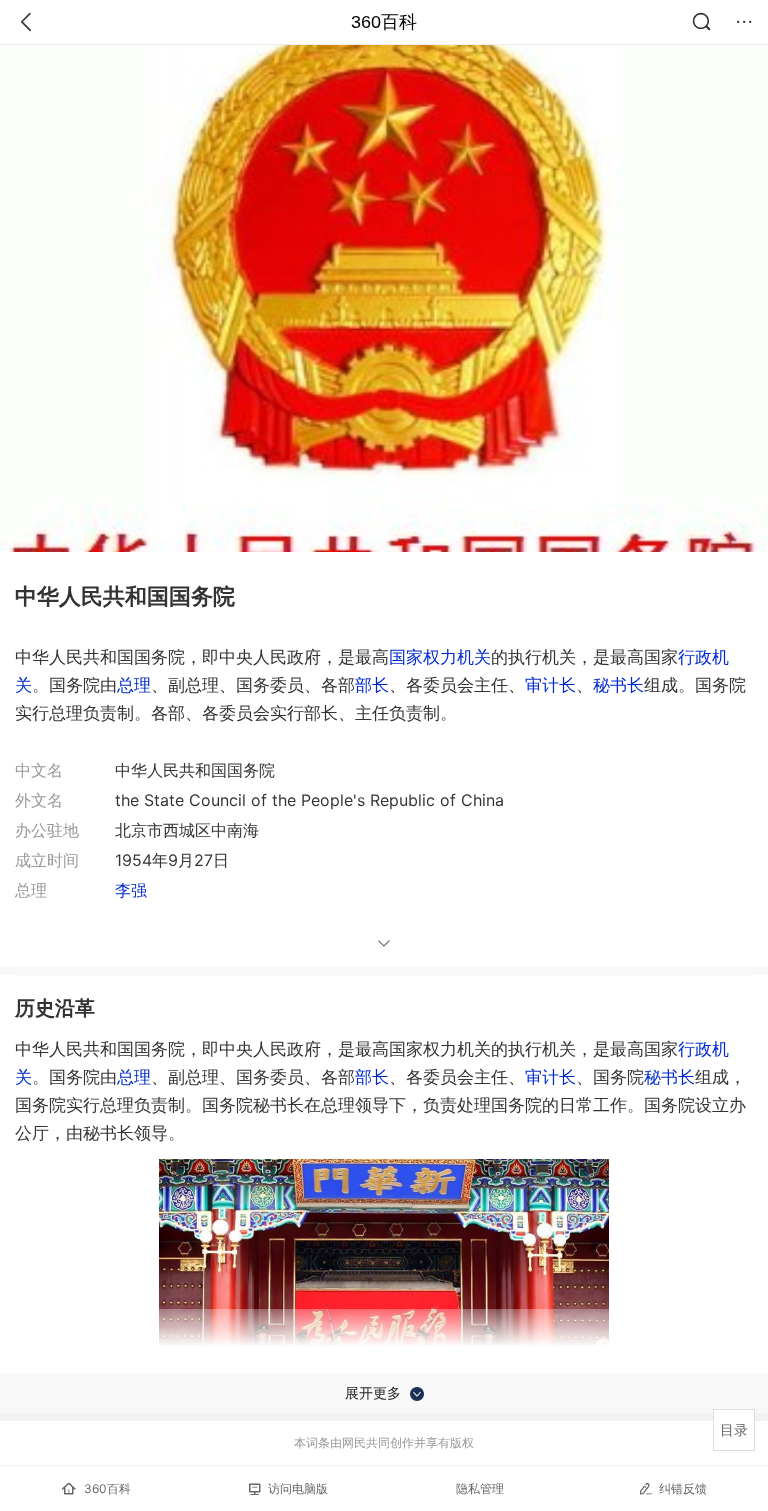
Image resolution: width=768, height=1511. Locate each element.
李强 (131, 890)
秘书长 (618, 685)
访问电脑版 (298, 1488)
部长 (372, 685)
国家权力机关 (440, 657)
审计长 (550, 685)
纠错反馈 (683, 1488)
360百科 (384, 22)
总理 (134, 685)
